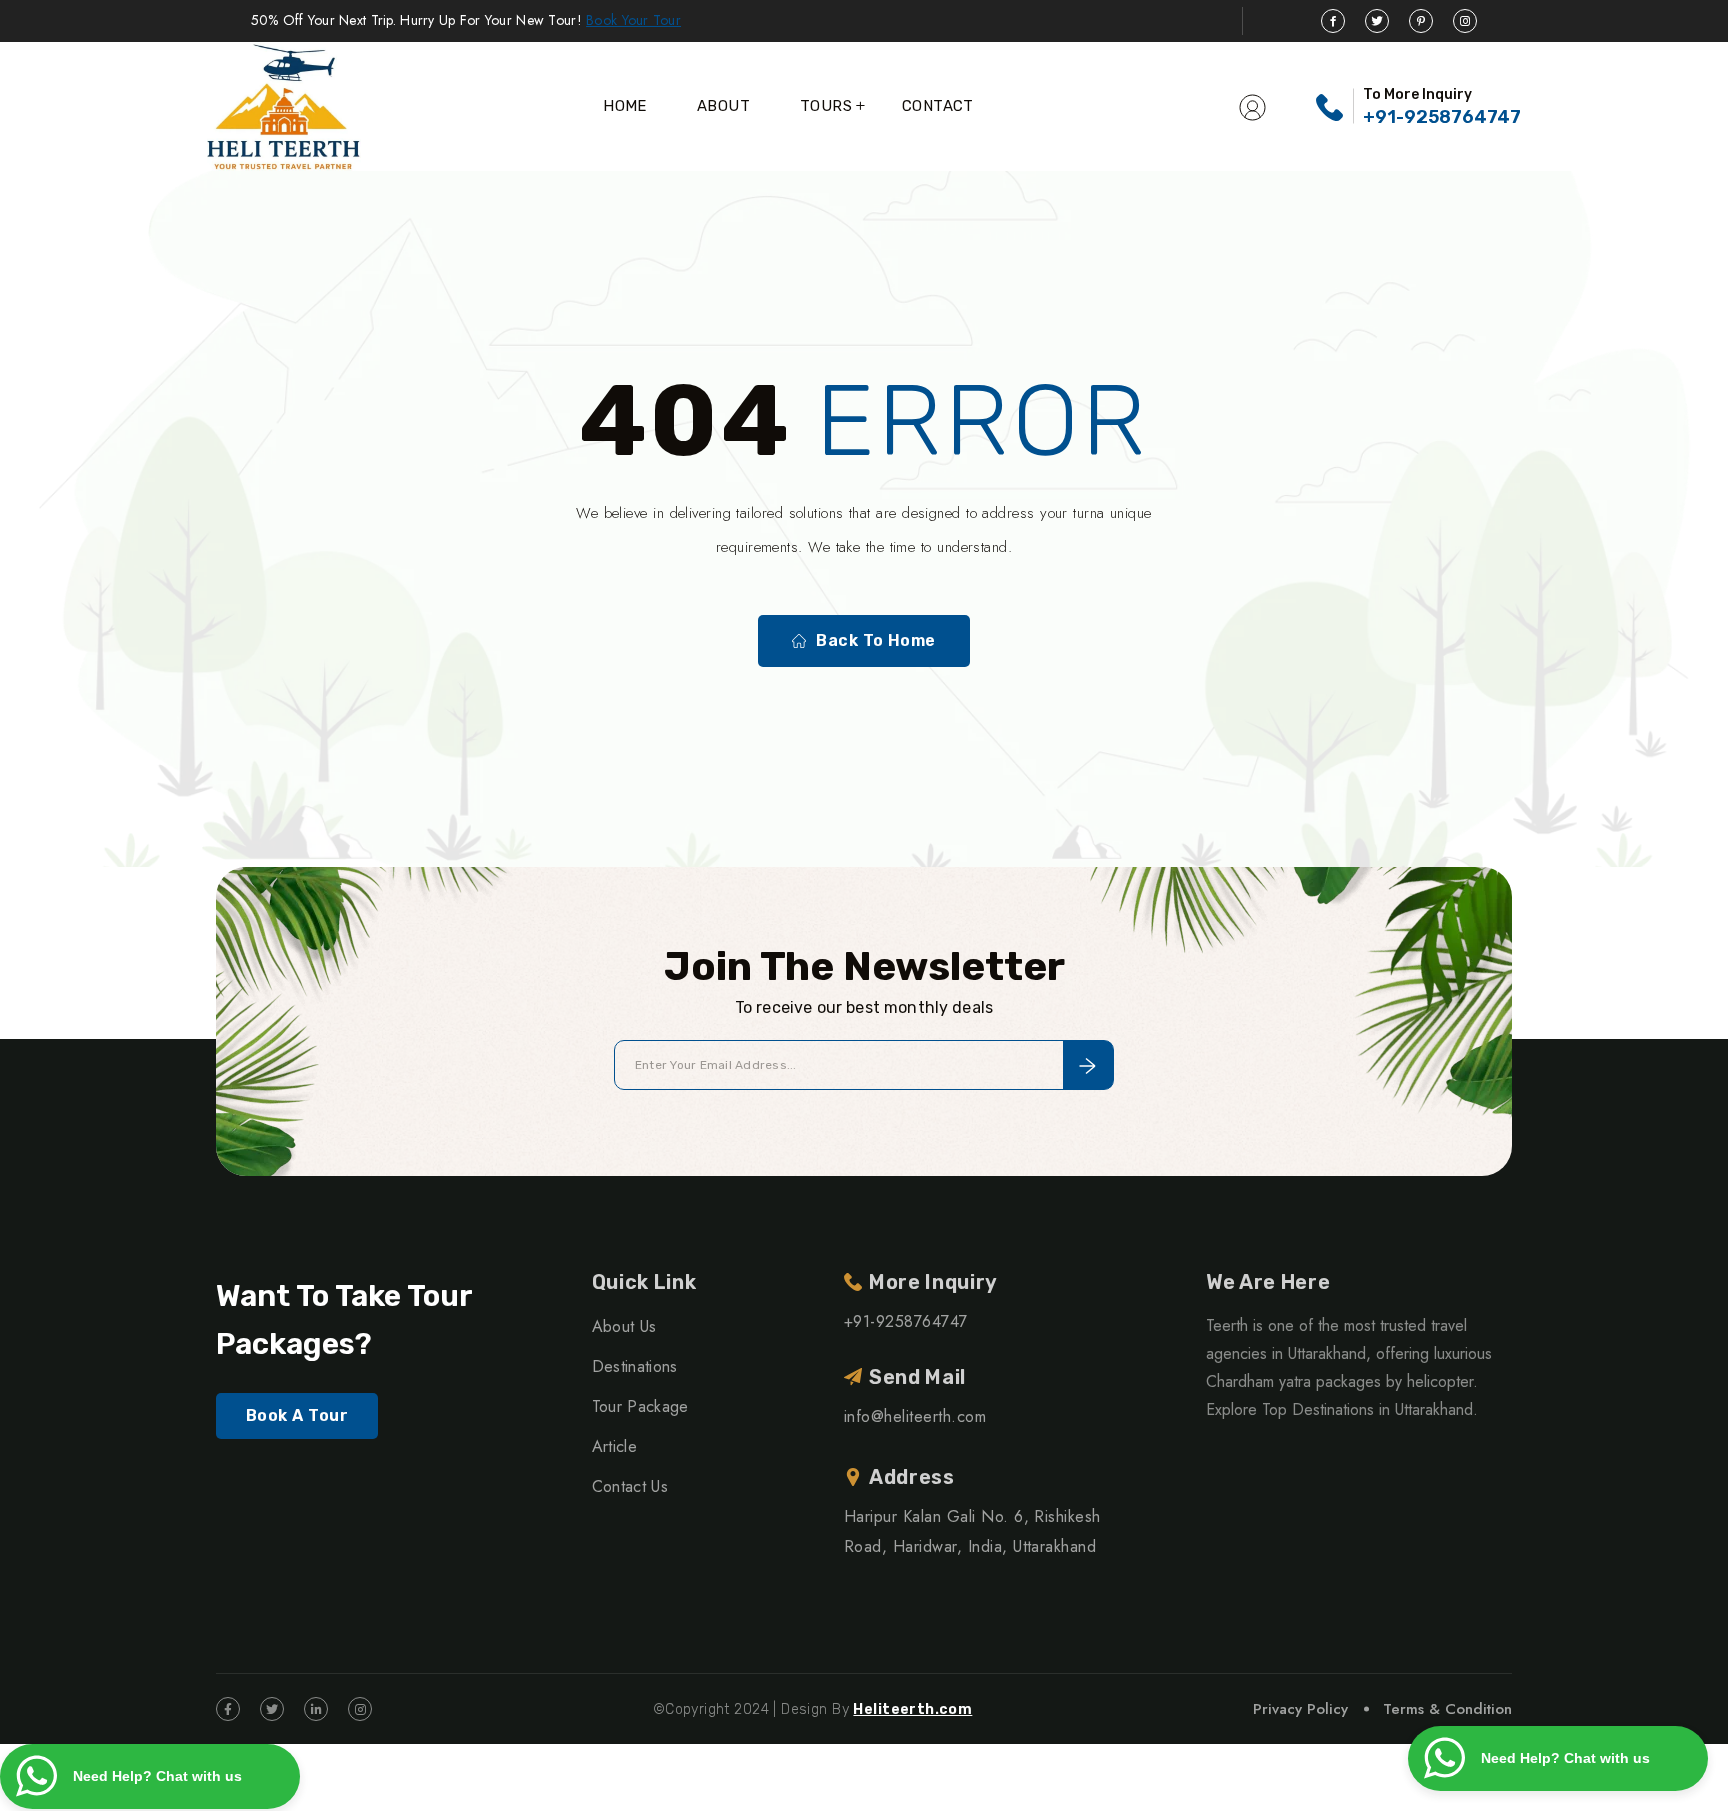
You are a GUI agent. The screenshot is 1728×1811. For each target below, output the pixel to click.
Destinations (635, 1366)
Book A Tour (297, 1415)
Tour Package (640, 1406)
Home (625, 106)
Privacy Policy (1300, 1709)
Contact (938, 106)
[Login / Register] (1252, 106)
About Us (624, 1326)
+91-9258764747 (1442, 117)
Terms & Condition (1447, 1709)
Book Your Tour (633, 20)
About (723, 106)
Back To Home (876, 640)
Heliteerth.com (912, 1709)
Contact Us (630, 1486)
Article (614, 1446)
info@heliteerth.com (915, 1416)
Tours (826, 106)
